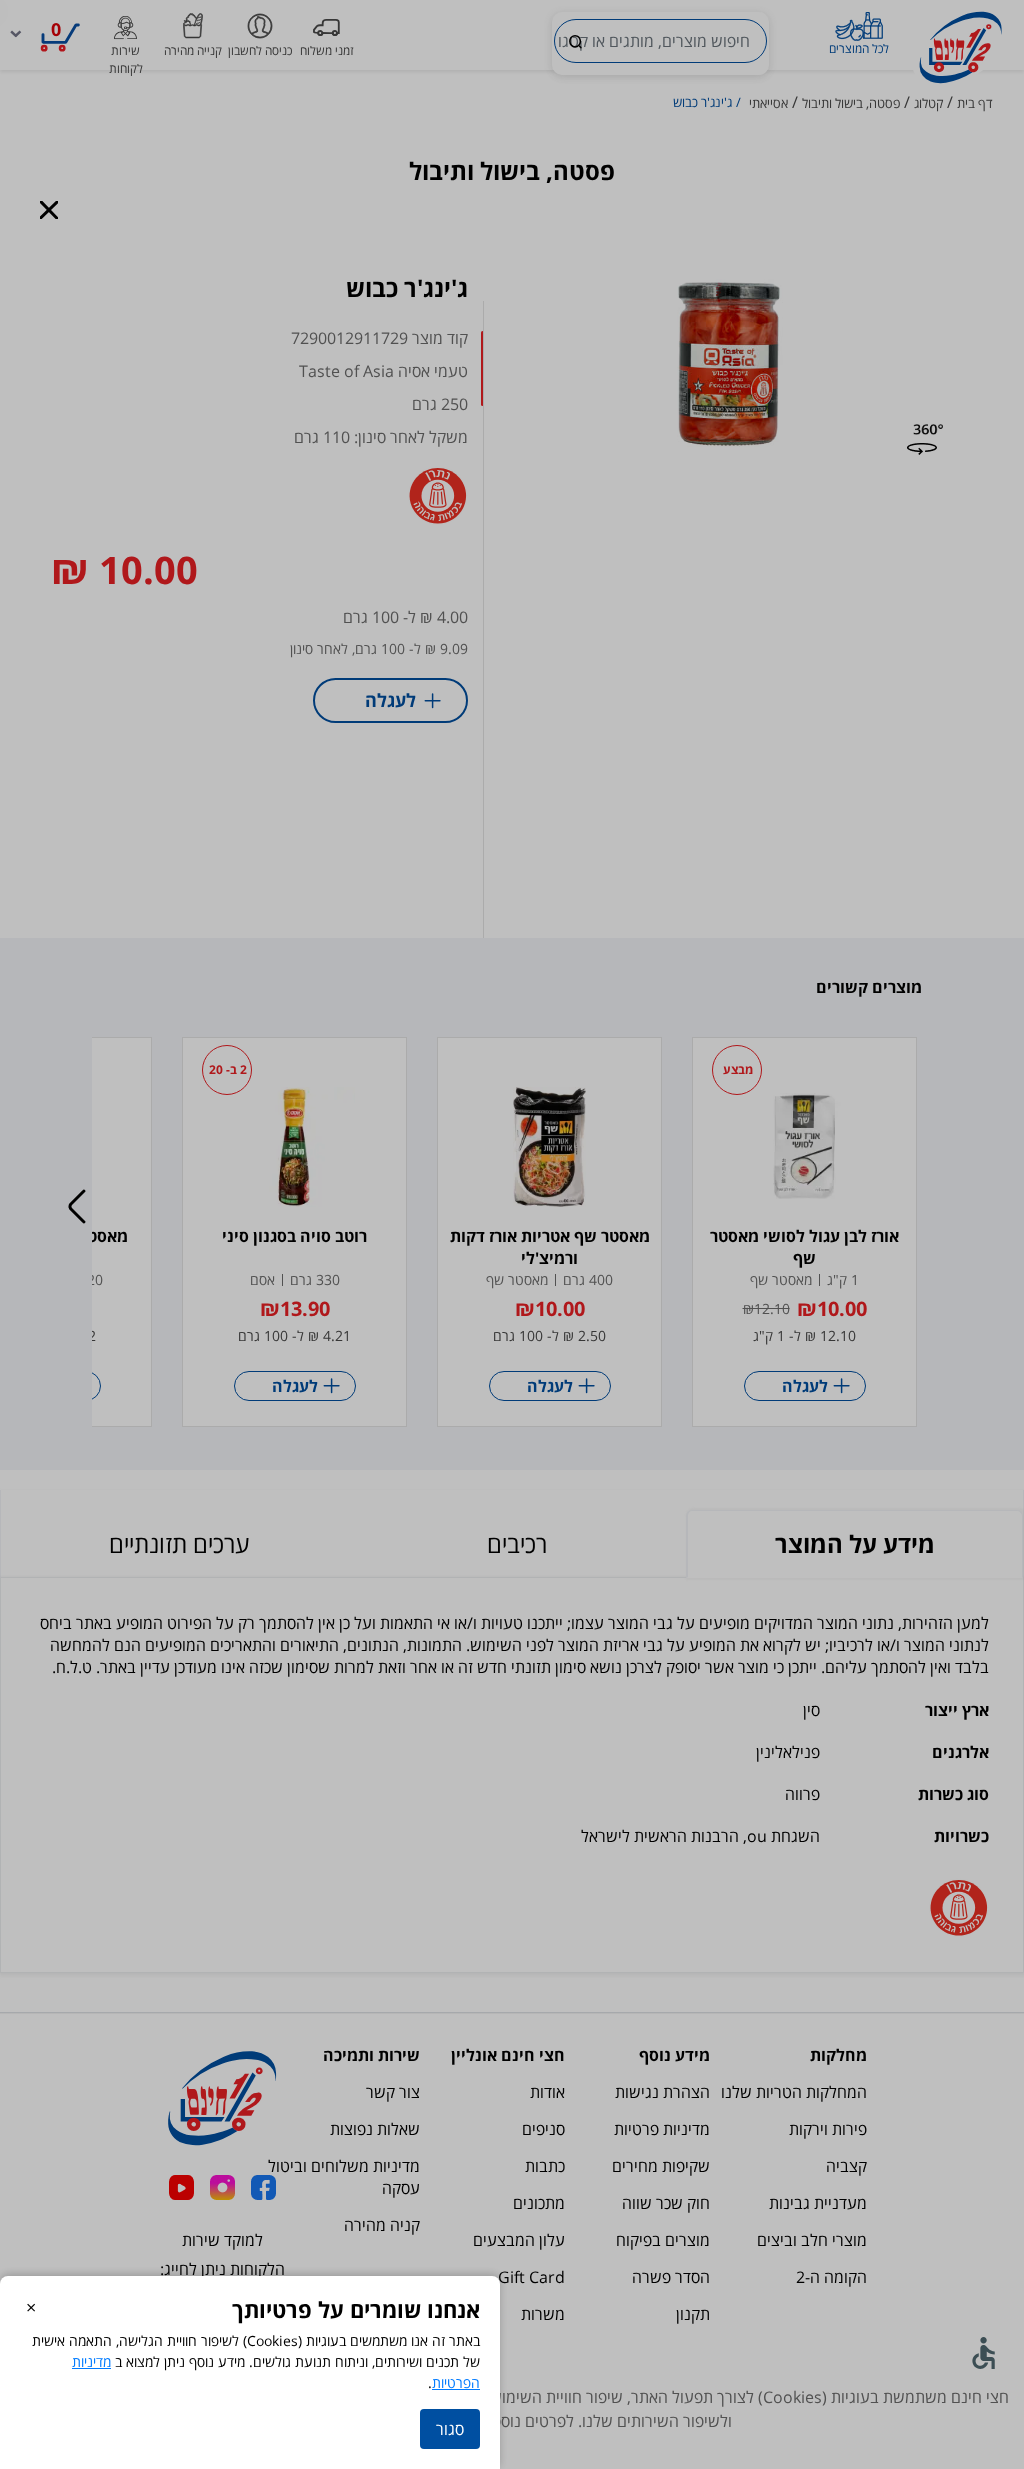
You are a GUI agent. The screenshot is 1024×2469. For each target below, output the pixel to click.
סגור (450, 2429)
